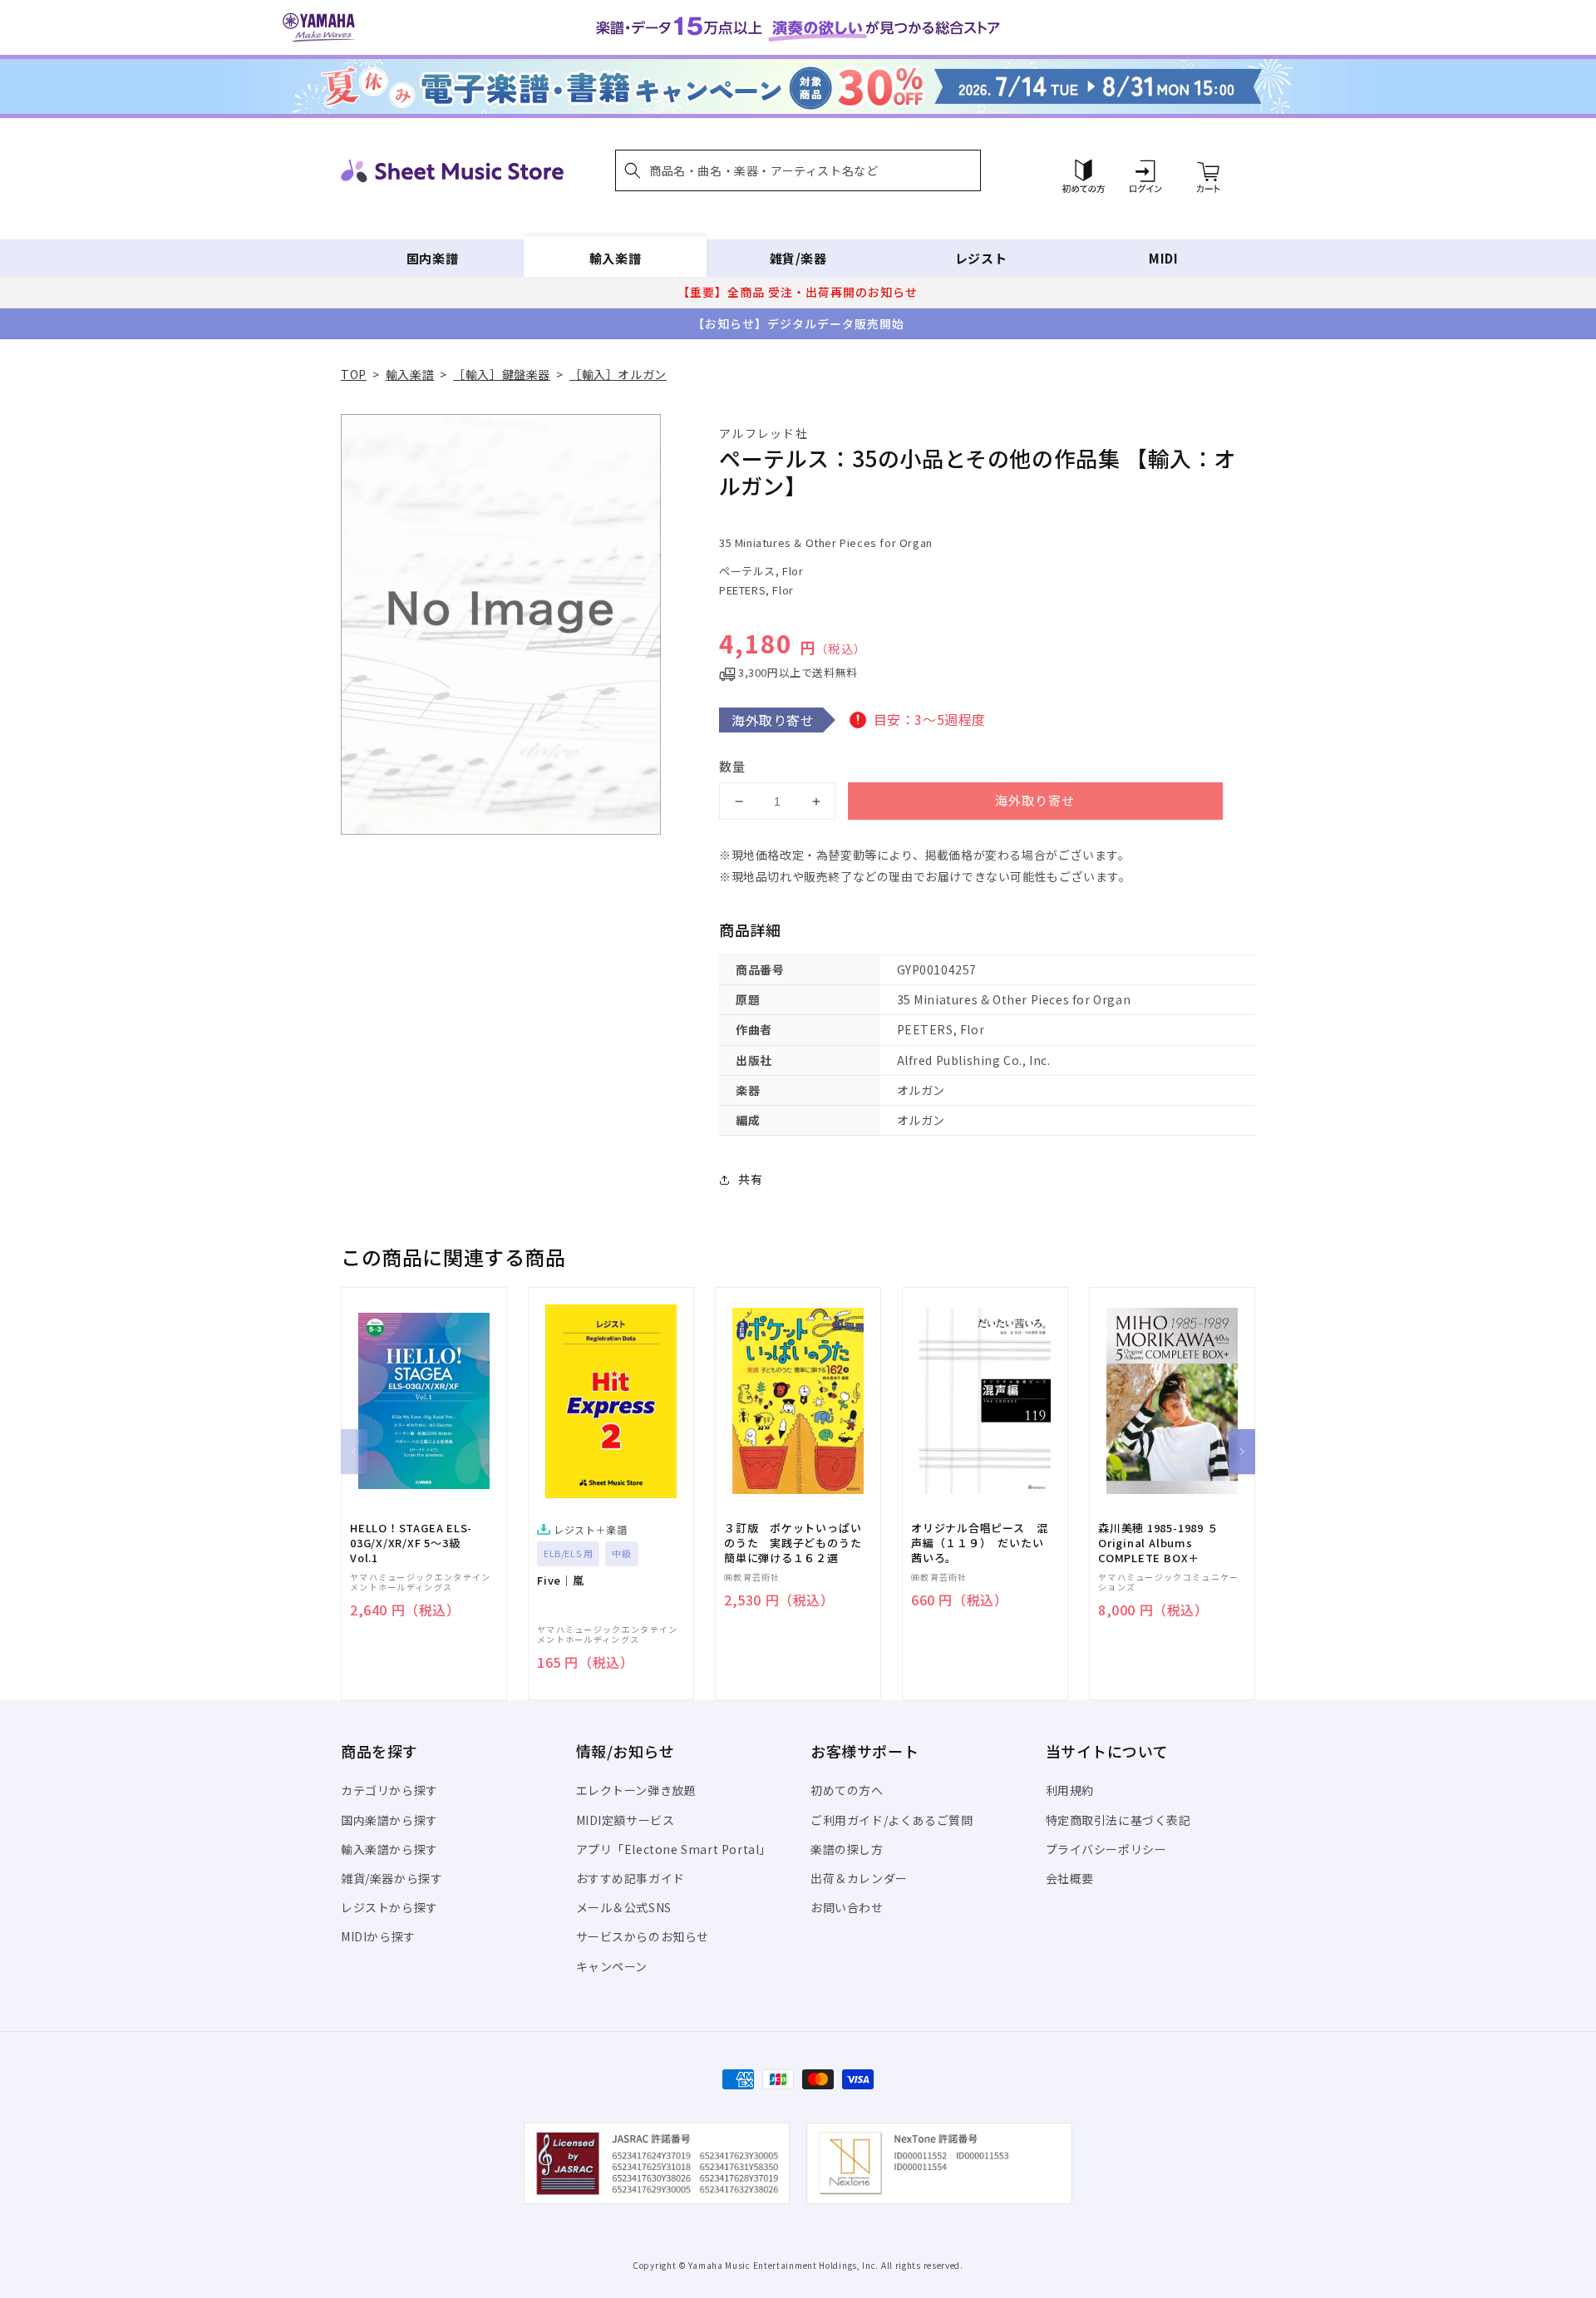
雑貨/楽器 (798, 258)
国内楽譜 (432, 258)
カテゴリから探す (389, 1790)
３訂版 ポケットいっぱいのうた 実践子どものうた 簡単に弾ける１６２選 (798, 1543)
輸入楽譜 (615, 258)
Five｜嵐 (561, 1580)
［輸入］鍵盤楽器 (502, 374)
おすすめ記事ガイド (631, 1878)
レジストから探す (389, 1907)
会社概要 (1070, 1878)
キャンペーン (612, 1966)
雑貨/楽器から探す (392, 1878)
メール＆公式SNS (624, 1907)
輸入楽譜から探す (389, 1849)
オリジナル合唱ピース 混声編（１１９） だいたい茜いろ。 (979, 1543)
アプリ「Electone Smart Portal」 (674, 1849)
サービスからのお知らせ (643, 1936)
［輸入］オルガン (618, 374)
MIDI (1163, 258)
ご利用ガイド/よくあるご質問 (892, 1820)
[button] (798, 170)
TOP (354, 374)
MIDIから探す (378, 1936)
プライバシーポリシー (1106, 1849)
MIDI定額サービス (626, 1820)
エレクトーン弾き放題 (636, 1790)
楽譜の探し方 (847, 1849)
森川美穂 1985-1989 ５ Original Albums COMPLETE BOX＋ (1158, 1543)
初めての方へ (847, 1790)
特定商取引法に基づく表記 (1118, 1820)
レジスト (981, 258)
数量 (732, 766)
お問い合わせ (847, 1907)
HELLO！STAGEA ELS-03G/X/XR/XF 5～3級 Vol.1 (411, 1543)
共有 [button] (750, 1179)
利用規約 (1070, 1790)
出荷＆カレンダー (859, 1878)
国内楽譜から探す (389, 1820)
